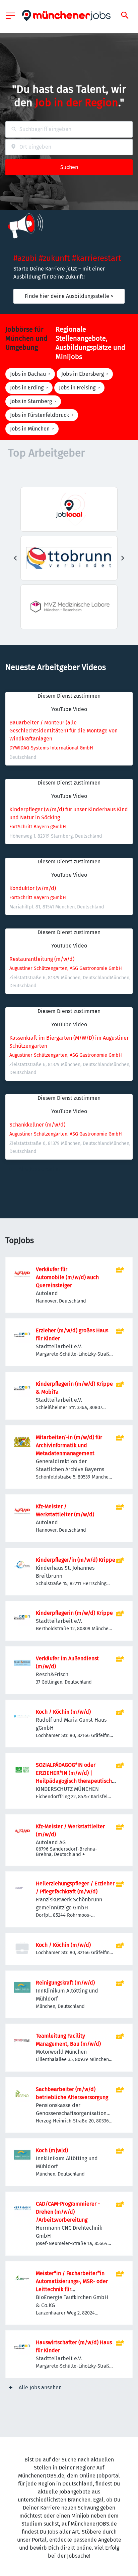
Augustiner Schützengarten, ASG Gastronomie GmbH (66, 968)
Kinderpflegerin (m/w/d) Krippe (74, 1613)
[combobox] (69, 129)
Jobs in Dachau (28, 374)
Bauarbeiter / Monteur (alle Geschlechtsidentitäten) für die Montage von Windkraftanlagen (64, 731)
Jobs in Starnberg (31, 401)
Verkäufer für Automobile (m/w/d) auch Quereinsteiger (67, 1277)
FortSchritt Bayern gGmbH (38, 827)
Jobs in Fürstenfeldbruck (40, 415)
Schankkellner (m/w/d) (37, 1125)
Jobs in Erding (27, 388)
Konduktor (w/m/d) (33, 888)
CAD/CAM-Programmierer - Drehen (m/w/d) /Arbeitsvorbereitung (68, 2212)
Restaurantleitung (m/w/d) (42, 959)
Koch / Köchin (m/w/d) (63, 1712)
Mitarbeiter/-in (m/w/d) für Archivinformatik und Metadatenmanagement (69, 1445)
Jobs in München (30, 429)
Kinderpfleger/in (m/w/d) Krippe (76, 1560)
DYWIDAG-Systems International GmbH (51, 748)
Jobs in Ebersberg (83, 374)
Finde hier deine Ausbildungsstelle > (69, 296)
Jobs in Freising (77, 388)
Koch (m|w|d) (52, 2150)
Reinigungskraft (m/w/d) (65, 1983)
